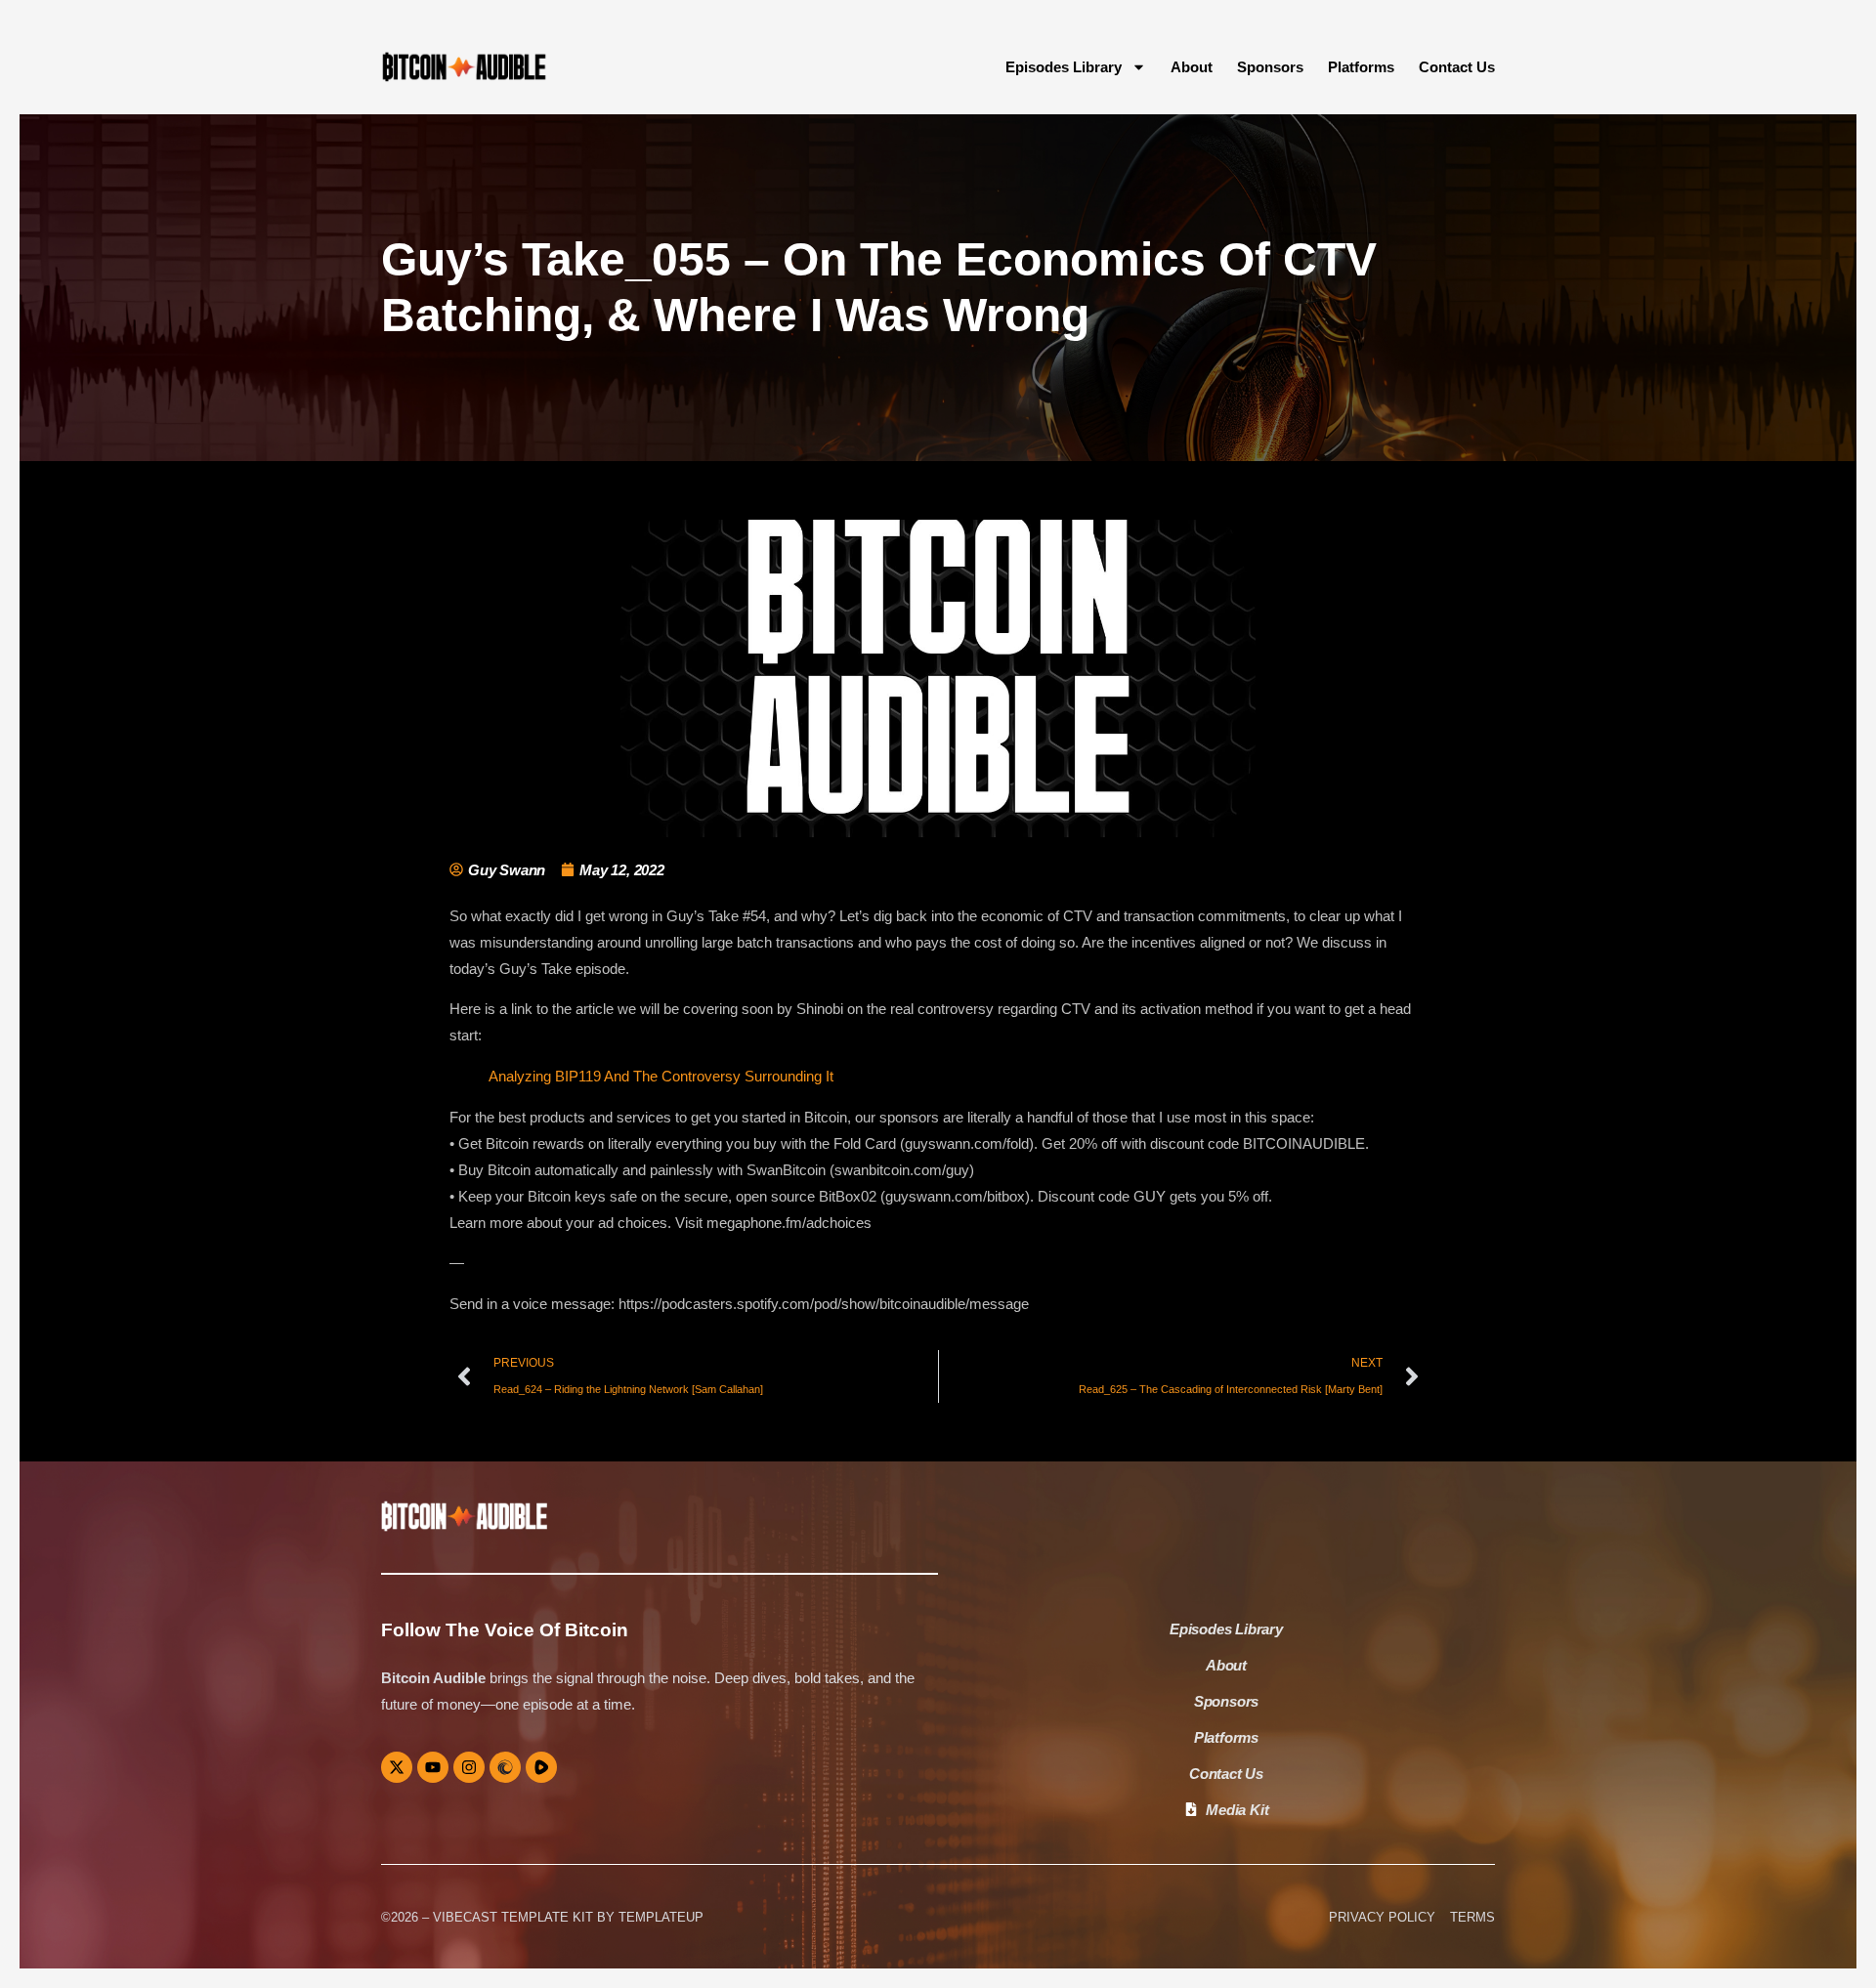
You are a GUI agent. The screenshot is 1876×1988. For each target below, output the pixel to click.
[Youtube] (433, 1767)
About (1192, 67)
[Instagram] (469, 1767)
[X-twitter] (397, 1767)
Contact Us (1457, 67)
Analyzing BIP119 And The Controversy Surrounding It (661, 1076)
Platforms (1361, 67)
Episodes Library (1064, 67)
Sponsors (1270, 67)
